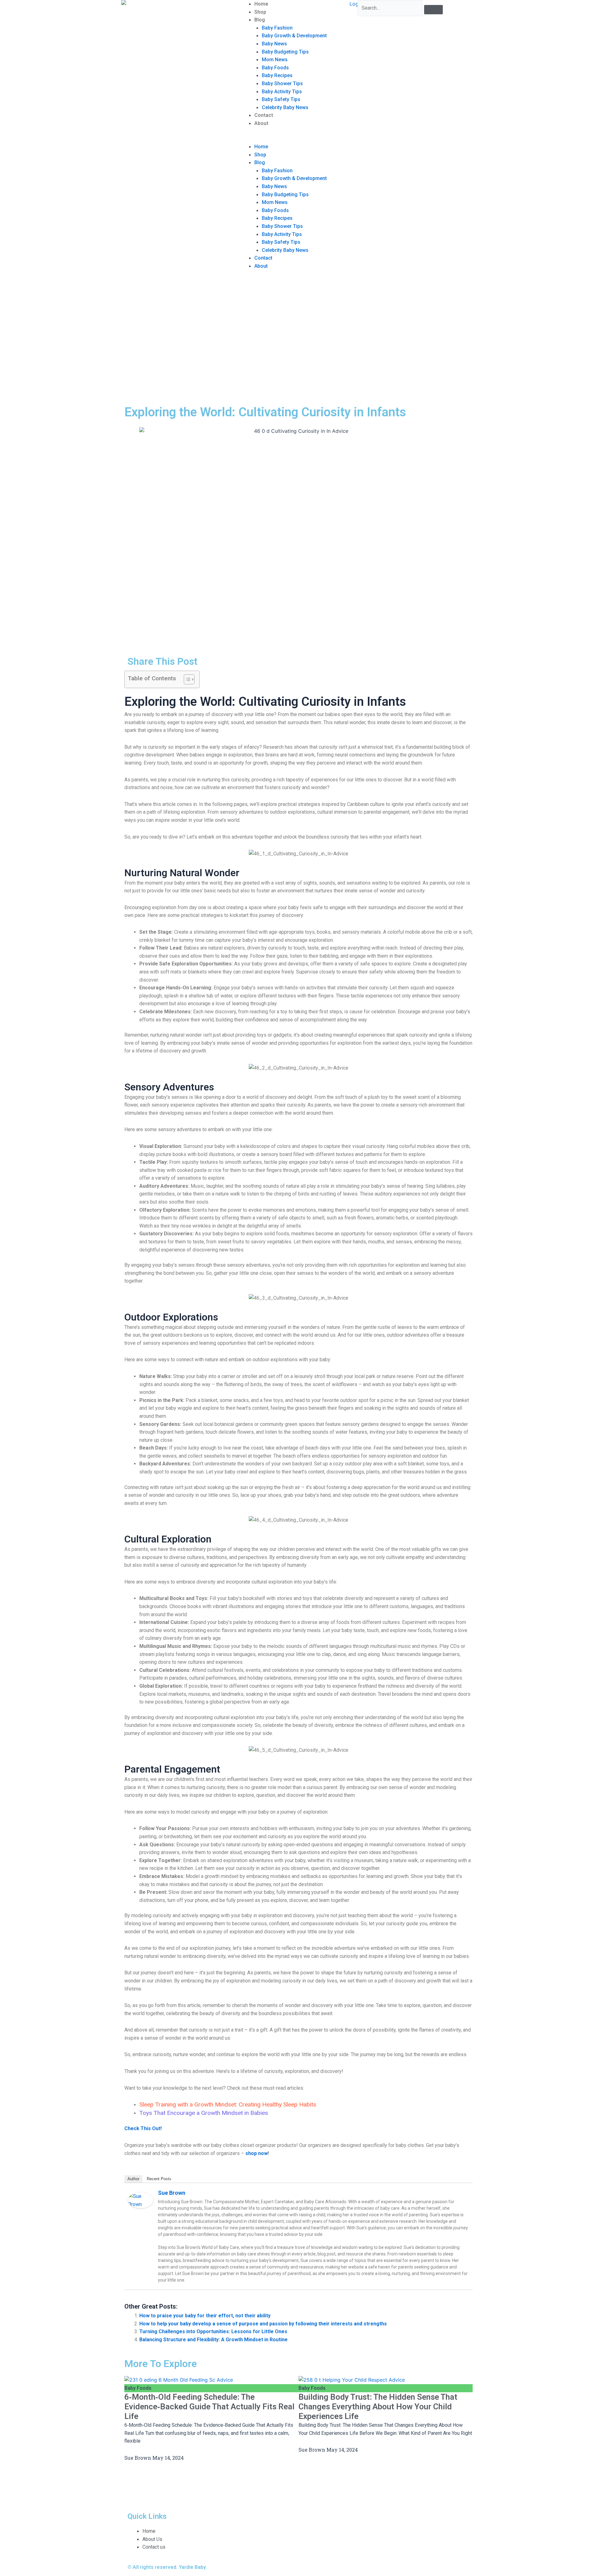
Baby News (274, 44)
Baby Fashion (277, 28)
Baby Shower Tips (282, 83)
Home (261, 4)
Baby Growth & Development (294, 36)
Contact (264, 115)
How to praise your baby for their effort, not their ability (205, 2316)
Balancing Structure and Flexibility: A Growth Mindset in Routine (213, 2340)
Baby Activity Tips (282, 92)
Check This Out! (143, 2128)
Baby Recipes (277, 75)
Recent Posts (159, 2179)
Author (133, 2179)
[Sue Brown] (141, 2200)
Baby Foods (275, 68)
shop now (257, 2153)
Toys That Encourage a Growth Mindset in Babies (204, 2113)
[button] (298, 139)
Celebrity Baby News (285, 107)
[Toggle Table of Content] (186, 679)
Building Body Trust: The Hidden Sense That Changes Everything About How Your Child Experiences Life (378, 2407)
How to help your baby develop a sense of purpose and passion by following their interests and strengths (263, 2324)
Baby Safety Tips (281, 99)
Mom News (275, 60)
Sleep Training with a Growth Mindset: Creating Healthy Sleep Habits (228, 2104)
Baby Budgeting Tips (285, 52)
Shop (260, 12)
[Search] (433, 10)
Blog (260, 20)
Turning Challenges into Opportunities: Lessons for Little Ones (213, 2331)
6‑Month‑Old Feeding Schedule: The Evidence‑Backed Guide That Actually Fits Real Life (209, 2407)
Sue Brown (172, 2193)
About (261, 123)
